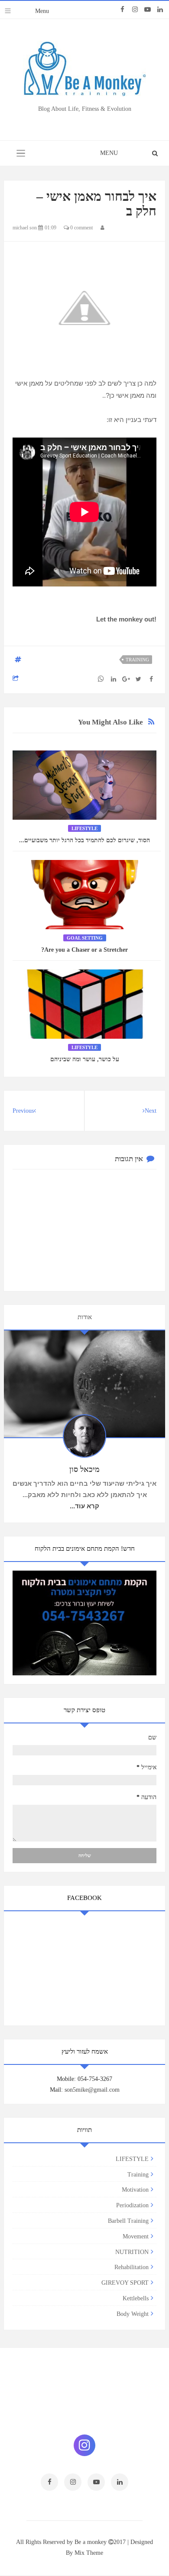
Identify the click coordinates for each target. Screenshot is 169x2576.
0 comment (81, 228)
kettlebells (136, 2298)
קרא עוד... (84, 1506)
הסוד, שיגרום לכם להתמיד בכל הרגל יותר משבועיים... (84, 840)
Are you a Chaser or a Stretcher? (84, 950)
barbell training (128, 2221)
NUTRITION (132, 2252)
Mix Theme (89, 2553)
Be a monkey (91, 2542)
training (137, 660)
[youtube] (148, 10)
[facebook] (122, 10)
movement (136, 2236)
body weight (133, 2314)
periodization (132, 2205)
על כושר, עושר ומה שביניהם (85, 1059)
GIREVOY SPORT (125, 2283)
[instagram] (135, 10)
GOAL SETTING (85, 938)
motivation (135, 2190)
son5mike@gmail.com (92, 2090)
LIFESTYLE (84, 828)
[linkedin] (160, 10)
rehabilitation (132, 2267)
